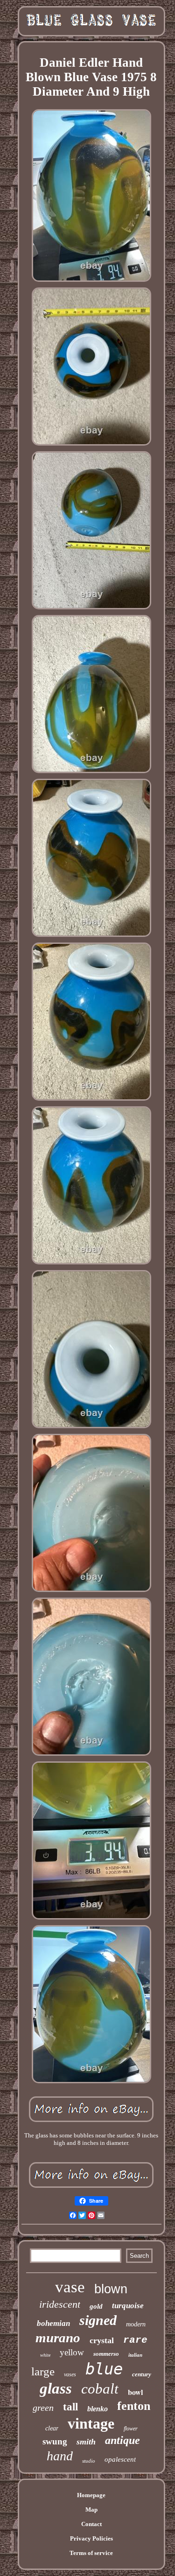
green (43, 2408)
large (43, 2371)
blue (104, 2369)
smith (86, 2442)
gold (96, 2306)
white (45, 2355)
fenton (134, 2406)
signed (98, 2320)
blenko (98, 2409)
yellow (72, 2352)
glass (56, 2388)
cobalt (100, 2389)
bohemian (53, 2323)
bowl (135, 2392)
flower (131, 2429)
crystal (102, 2340)
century (142, 2374)
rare (135, 2340)
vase (70, 2287)
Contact (91, 2524)
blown (111, 2289)
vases (70, 2374)
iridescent (60, 2304)
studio (89, 2461)
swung (55, 2441)
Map (91, 2510)
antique (122, 2440)
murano (58, 2338)
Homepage (91, 2495)
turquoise (128, 2306)
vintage (91, 2423)
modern (136, 2324)
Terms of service (91, 2553)
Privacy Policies (91, 2538)
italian (135, 2355)
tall (70, 2407)
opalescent (120, 2459)
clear (52, 2428)
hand (60, 2456)
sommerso (106, 2354)
